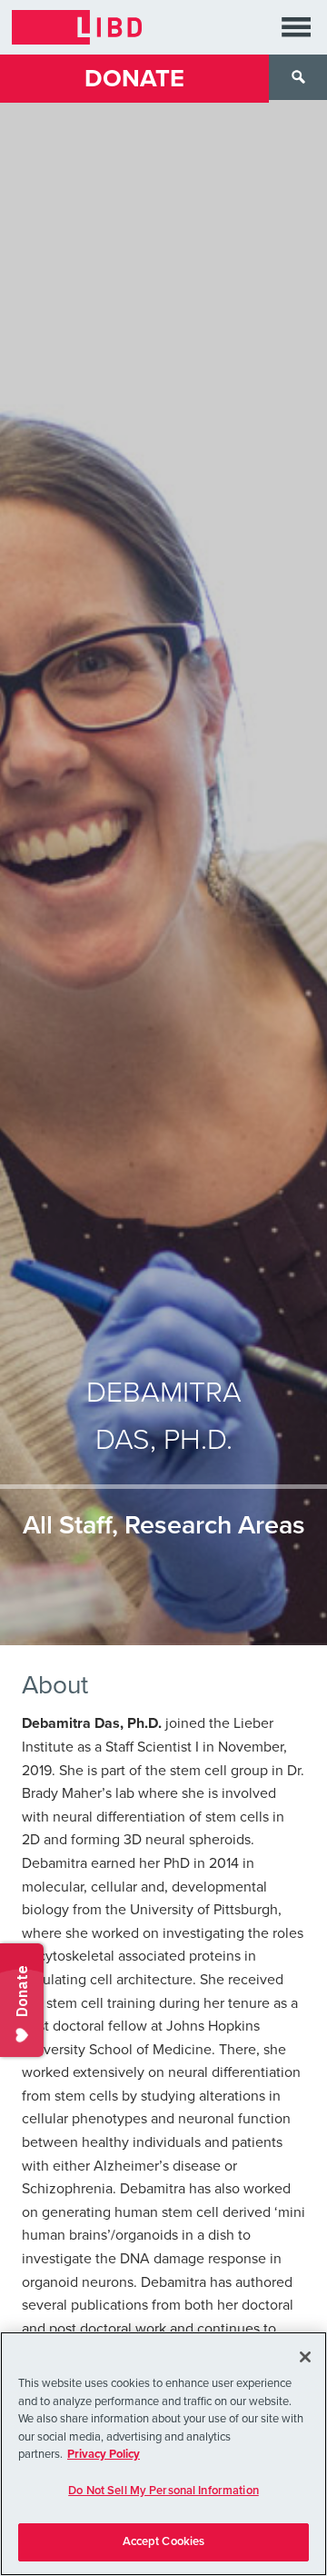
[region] (163, 2454)
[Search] (298, 77)
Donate (134, 79)
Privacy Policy (104, 2454)
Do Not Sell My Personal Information (163, 2491)
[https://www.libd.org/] (77, 27)
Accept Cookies (164, 2541)
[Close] (305, 2357)
